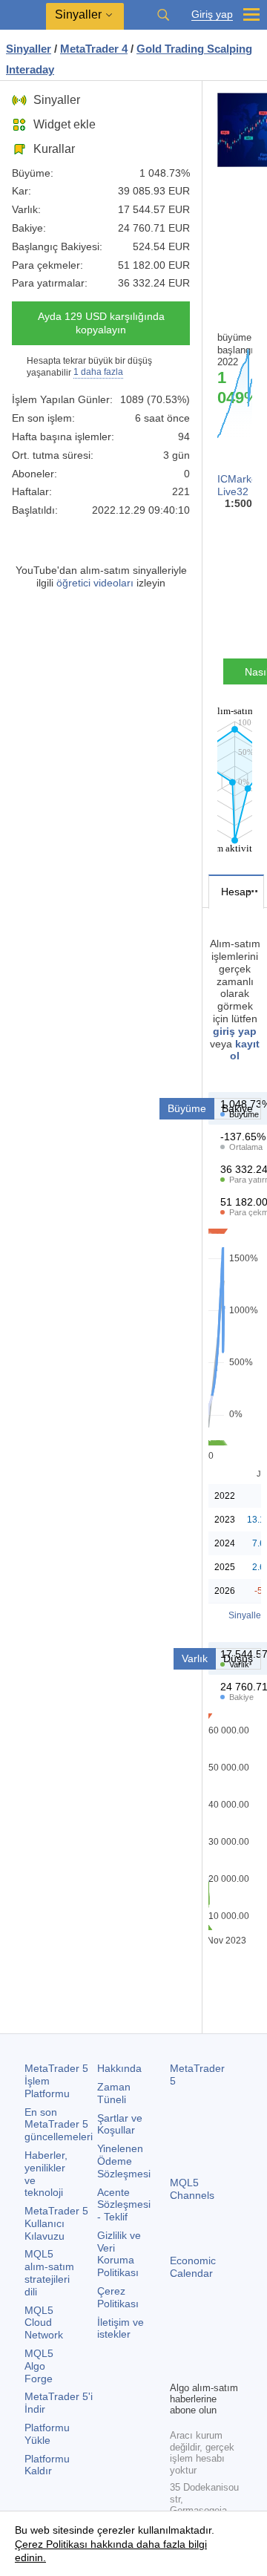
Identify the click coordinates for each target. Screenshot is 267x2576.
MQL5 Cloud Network (44, 2323)
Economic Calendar (193, 2267)
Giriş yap (212, 14)
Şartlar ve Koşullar (120, 2124)
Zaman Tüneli (114, 2093)
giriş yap (235, 1031)
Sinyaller (57, 100)
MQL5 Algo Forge (39, 2366)
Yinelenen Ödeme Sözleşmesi (124, 2161)
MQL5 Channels (192, 2189)
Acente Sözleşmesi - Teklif (124, 2205)
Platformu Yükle (47, 2434)
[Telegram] (202, 2344)
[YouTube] (179, 2367)
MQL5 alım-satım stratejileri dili (49, 2272)
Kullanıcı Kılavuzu (56, 2223)
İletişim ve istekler (121, 2328)
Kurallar (54, 149)
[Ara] (163, 15)
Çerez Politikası (118, 2297)
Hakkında (119, 2068)
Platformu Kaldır (47, 2465)
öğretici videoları (95, 583)
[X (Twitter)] (226, 2344)
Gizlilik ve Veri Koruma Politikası (119, 2254)
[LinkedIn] (202, 2367)
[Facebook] (179, 2344)
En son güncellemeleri (59, 2125)
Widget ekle (65, 124)
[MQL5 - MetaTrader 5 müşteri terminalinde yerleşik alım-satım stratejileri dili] (23, 15)
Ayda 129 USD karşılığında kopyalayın (101, 323)
